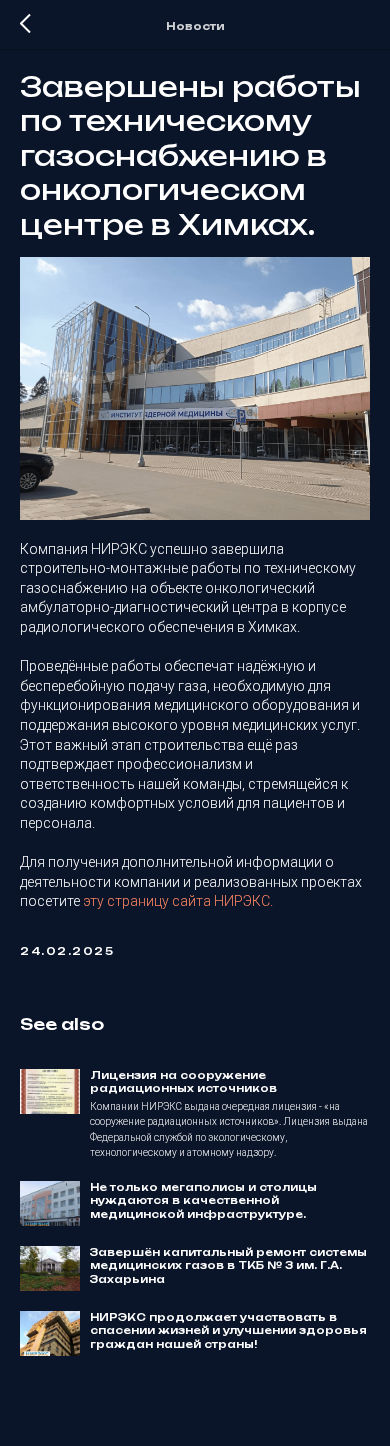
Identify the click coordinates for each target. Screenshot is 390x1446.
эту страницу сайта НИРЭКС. (178, 901)
